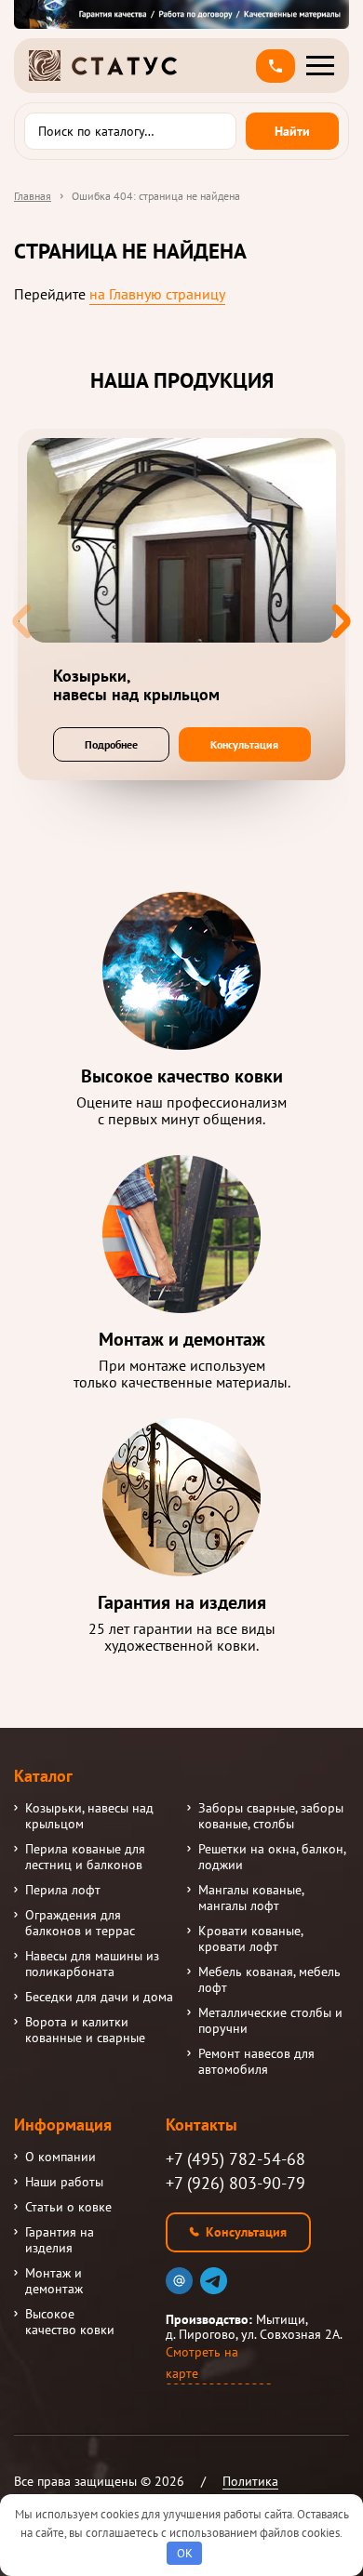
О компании (60, 2157)
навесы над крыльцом (136, 685)
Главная (33, 196)
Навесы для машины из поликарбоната (92, 1964)
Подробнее (111, 744)
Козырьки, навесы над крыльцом (89, 1816)
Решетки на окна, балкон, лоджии (272, 1857)
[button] (276, 66)
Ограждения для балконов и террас (80, 1923)
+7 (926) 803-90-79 (235, 2183)
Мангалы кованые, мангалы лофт (251, 1898)
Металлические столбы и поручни (270, 2021)
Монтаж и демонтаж (54, 2281)
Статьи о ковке (68, 2207)
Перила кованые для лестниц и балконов (85, 1857)
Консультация (244, 744)
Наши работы (64, 2182)
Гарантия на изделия (60, 2240)
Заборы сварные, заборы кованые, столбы (271, 1816)
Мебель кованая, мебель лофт (269, 1980)
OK (185, 2553)
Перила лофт (63, 1890)
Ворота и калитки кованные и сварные (85, 2030)
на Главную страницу (157, 294)
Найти (292, 131)
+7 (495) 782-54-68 (235, 2159)
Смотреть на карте (202, 2363)
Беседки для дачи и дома (99, 1997)
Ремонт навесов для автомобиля (256, 2062)
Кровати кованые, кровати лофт (250, 1939)
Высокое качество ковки (70, 2322)
